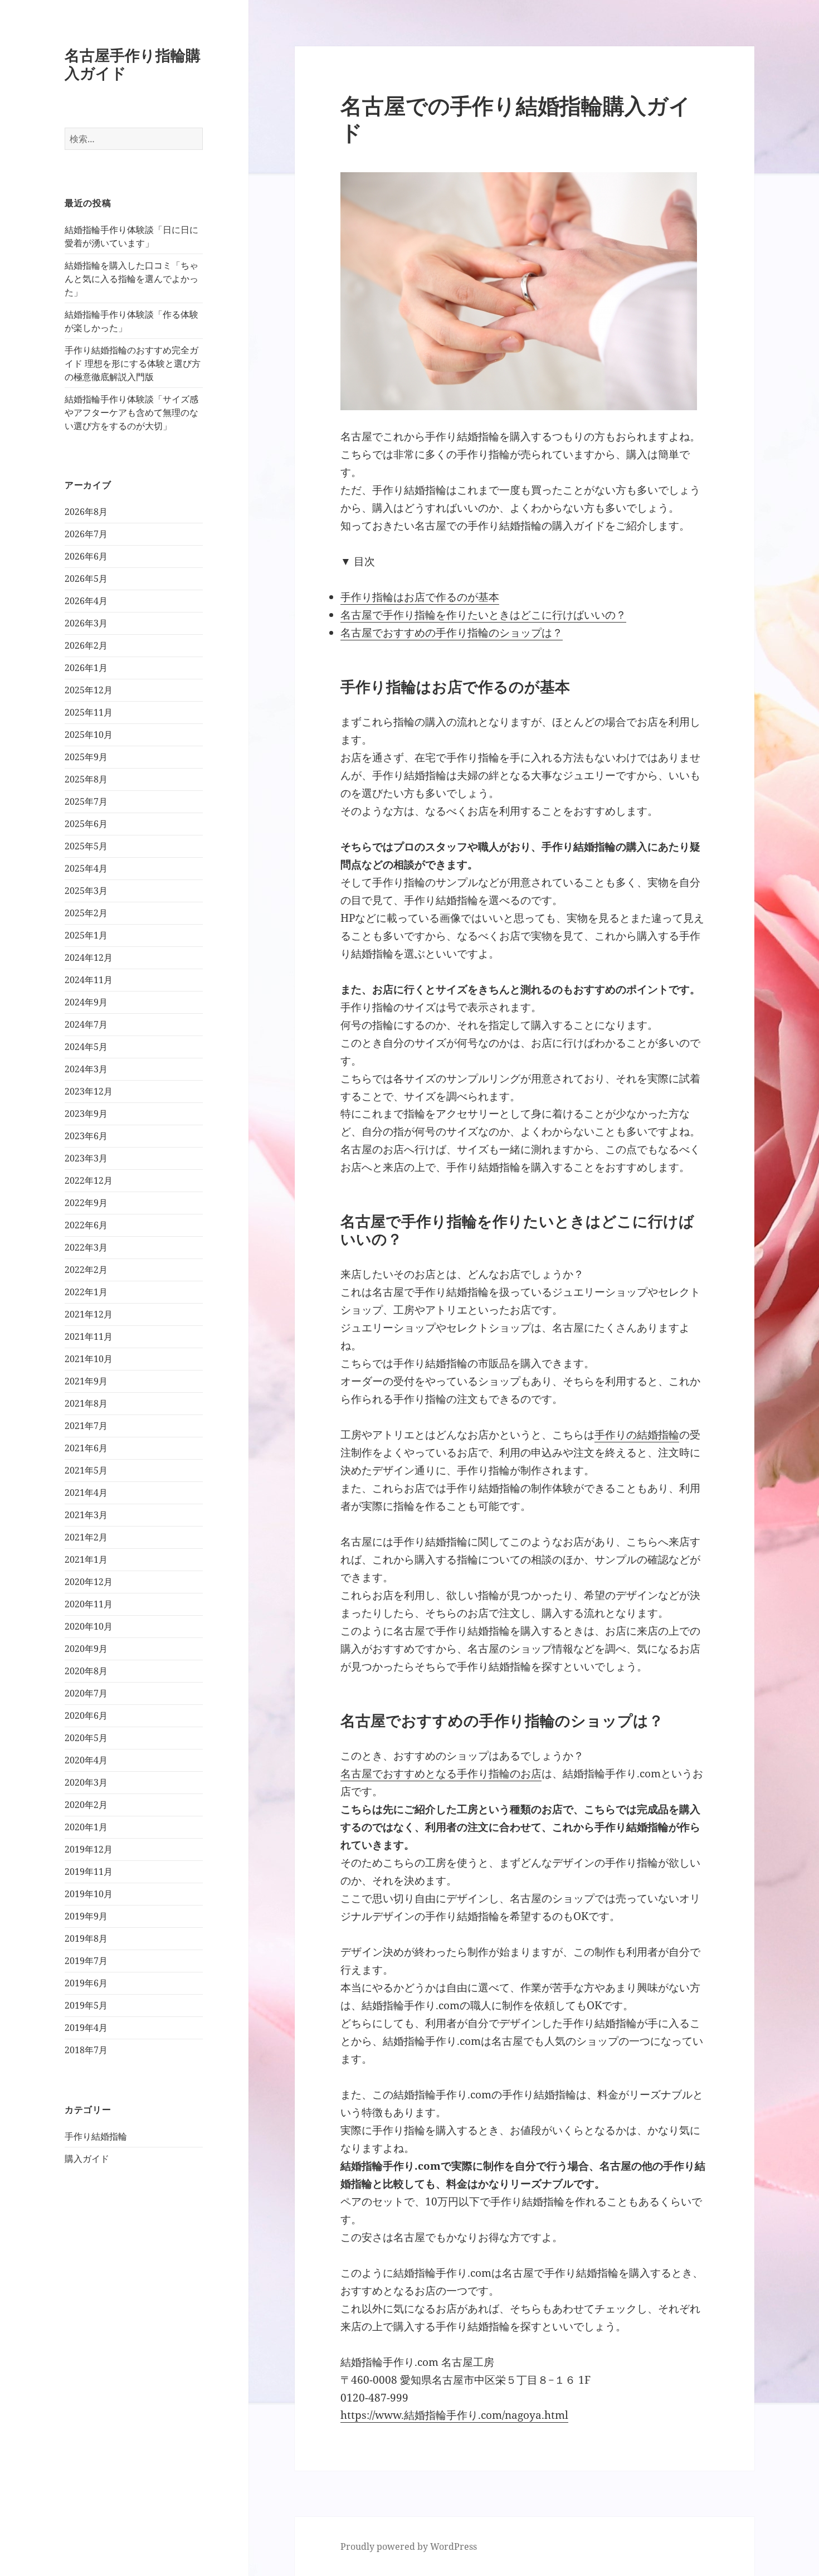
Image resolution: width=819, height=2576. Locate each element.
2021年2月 (86, 1537)
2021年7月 (86, 1426)
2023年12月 (89, 1091)
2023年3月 (86, 1158)
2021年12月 (89, 1314)
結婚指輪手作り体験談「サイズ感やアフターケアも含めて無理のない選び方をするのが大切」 (131, 412)
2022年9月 (86, 1203)
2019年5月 (86, 2005)
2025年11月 (89, 712)
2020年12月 (89, 1582)
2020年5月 (86, 1738)
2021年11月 (89, 1336)
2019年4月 (86, 2028)
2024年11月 (89, 980)
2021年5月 (86, 1470)
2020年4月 (86, 1760)
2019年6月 (86, 1983)
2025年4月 (86, 868)
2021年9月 (86, 1381)
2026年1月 (86, 668)
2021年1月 (86, 1559)
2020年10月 (89, 1626)
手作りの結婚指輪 (637, 1435)
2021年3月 (86, 1515)
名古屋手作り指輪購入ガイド (133, 64)
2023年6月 (86, 1136)
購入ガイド (87, 2159)
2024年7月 (86, 1024)
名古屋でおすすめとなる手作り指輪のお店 (441, 1773)
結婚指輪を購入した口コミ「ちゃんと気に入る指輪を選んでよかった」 (131, 279)
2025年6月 (86, 824)
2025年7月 (86, 801)
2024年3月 (86, 1069)
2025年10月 (89, 735)
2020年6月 (86, 1715)
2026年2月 (86, 645)
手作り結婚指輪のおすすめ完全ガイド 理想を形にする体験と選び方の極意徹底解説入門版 (133, 363)
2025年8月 (86, 779)
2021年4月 (86, 1493)
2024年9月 (86, 1002)
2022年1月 (86, 1292)
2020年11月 (89, 1604)
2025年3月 (86, 891)
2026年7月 (86, 534)
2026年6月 (86, 556)
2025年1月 (86, 935)
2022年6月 (86, 1225)
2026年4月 (86, 601)
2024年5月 (86, 1047)
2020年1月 (86, 1827)
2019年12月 (89, 1849)
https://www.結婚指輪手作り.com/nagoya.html (454, 2415)
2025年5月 (86, 846)
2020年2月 (86, 1805)
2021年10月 (89, 1359)
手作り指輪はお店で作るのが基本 (420, 597)
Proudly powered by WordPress (409, 2546)
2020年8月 (86, 1671)
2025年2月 (86, 913)
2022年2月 (86, 1270)
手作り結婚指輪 (96, 2136)
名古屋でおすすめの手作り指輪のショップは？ (452, 633)
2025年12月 (89, 690)
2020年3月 (86, 1782)
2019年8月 (86, 1938)
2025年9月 (86, 757)
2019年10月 (89, 1894)
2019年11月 (89, 1872)
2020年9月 (86, 1649)
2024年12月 (89, 958)
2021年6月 (86, 1448)
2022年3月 (86, 1247)
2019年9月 (86, 1916)
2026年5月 (86, 579)
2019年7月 (86, 1961)
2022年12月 (89, 1180)
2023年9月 (86, 1114)
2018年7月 (86, 2050)
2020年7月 (86, 1693)
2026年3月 (86, 623)
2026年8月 (86, 512)
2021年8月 (86, 1403)
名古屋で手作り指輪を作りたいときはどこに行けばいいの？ (483, 615)
